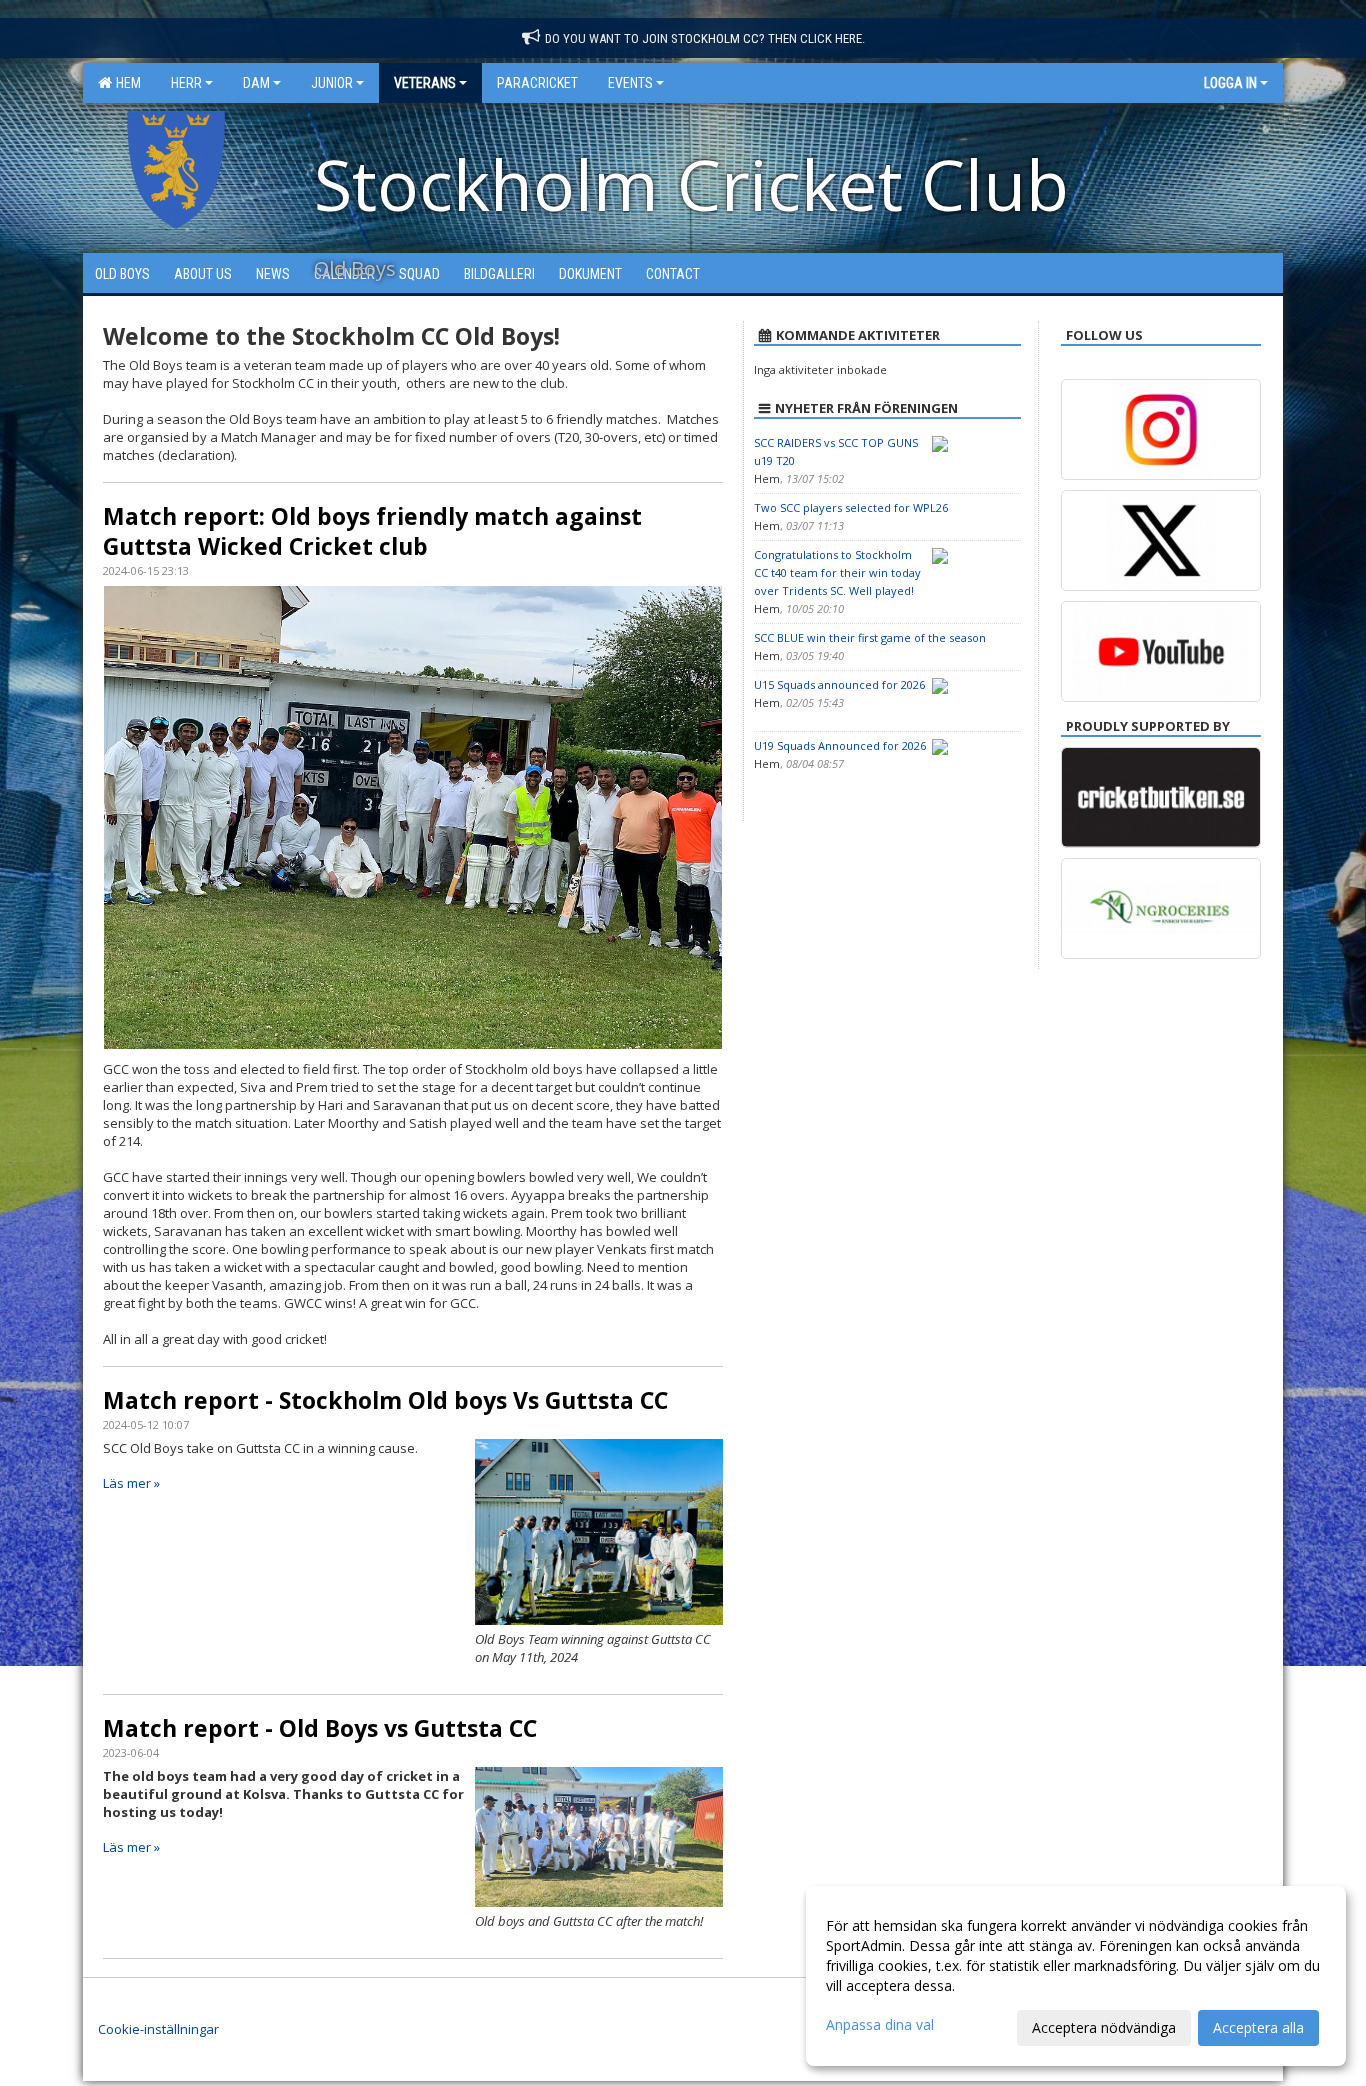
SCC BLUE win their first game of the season (870, 637)
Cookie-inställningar (158, 2029)
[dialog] (1076, 1976)
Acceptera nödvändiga (1104, 2027)
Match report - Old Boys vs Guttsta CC (320, 1728)
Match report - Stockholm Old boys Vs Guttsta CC (385, 1400)
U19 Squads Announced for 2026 (840, 745)
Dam (256, 83)
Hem (125, 83)
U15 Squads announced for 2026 (839, 684)
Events (630, 83)
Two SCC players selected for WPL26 (851, 507)
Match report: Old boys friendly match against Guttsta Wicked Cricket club (372, 531)
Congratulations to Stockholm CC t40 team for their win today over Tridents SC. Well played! (837, 572)
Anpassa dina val (880, 2025)
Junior (332, 83)
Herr (186, 83)
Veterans (425, 83)
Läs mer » (131, 1483)
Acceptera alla (1258, 2027)
